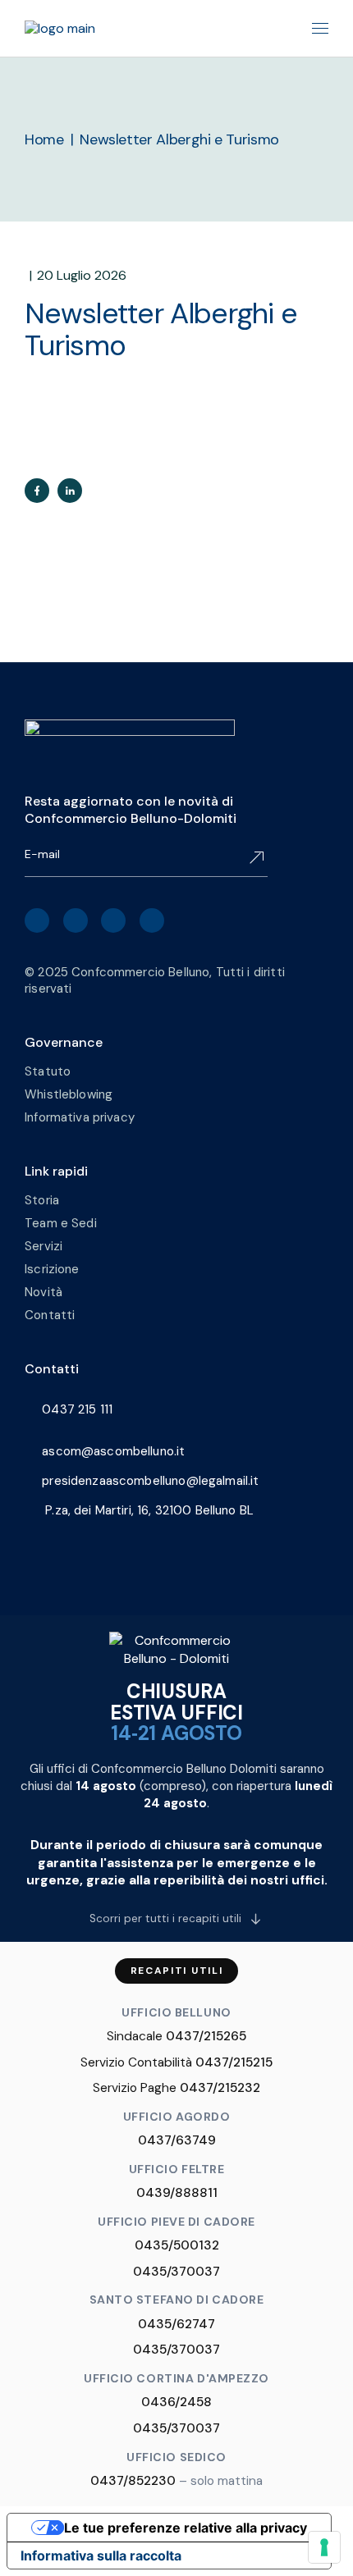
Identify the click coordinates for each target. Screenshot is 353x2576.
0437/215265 (206, 2036)
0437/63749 (177, 2140)
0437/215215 (234, 2062)
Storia (42, 1200)
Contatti (50, 1315)
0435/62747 (176, 2324)
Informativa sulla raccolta (101, 2555)
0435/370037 (176, 2272)
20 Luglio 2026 (82, 275)
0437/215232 (220, 2088)
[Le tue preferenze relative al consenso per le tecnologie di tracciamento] (324, 2547)
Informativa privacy (80, 1117)
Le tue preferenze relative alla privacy (186, 2528)
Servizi (44, 1246)
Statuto (48, 1071)
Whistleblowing (69, 1094)
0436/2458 (176, 2402)
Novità (44, 1292)
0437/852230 (133, 2481)
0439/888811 (177, 2193)
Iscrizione (52, 1269)
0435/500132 (177, 2245)
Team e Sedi (61, 1223)
